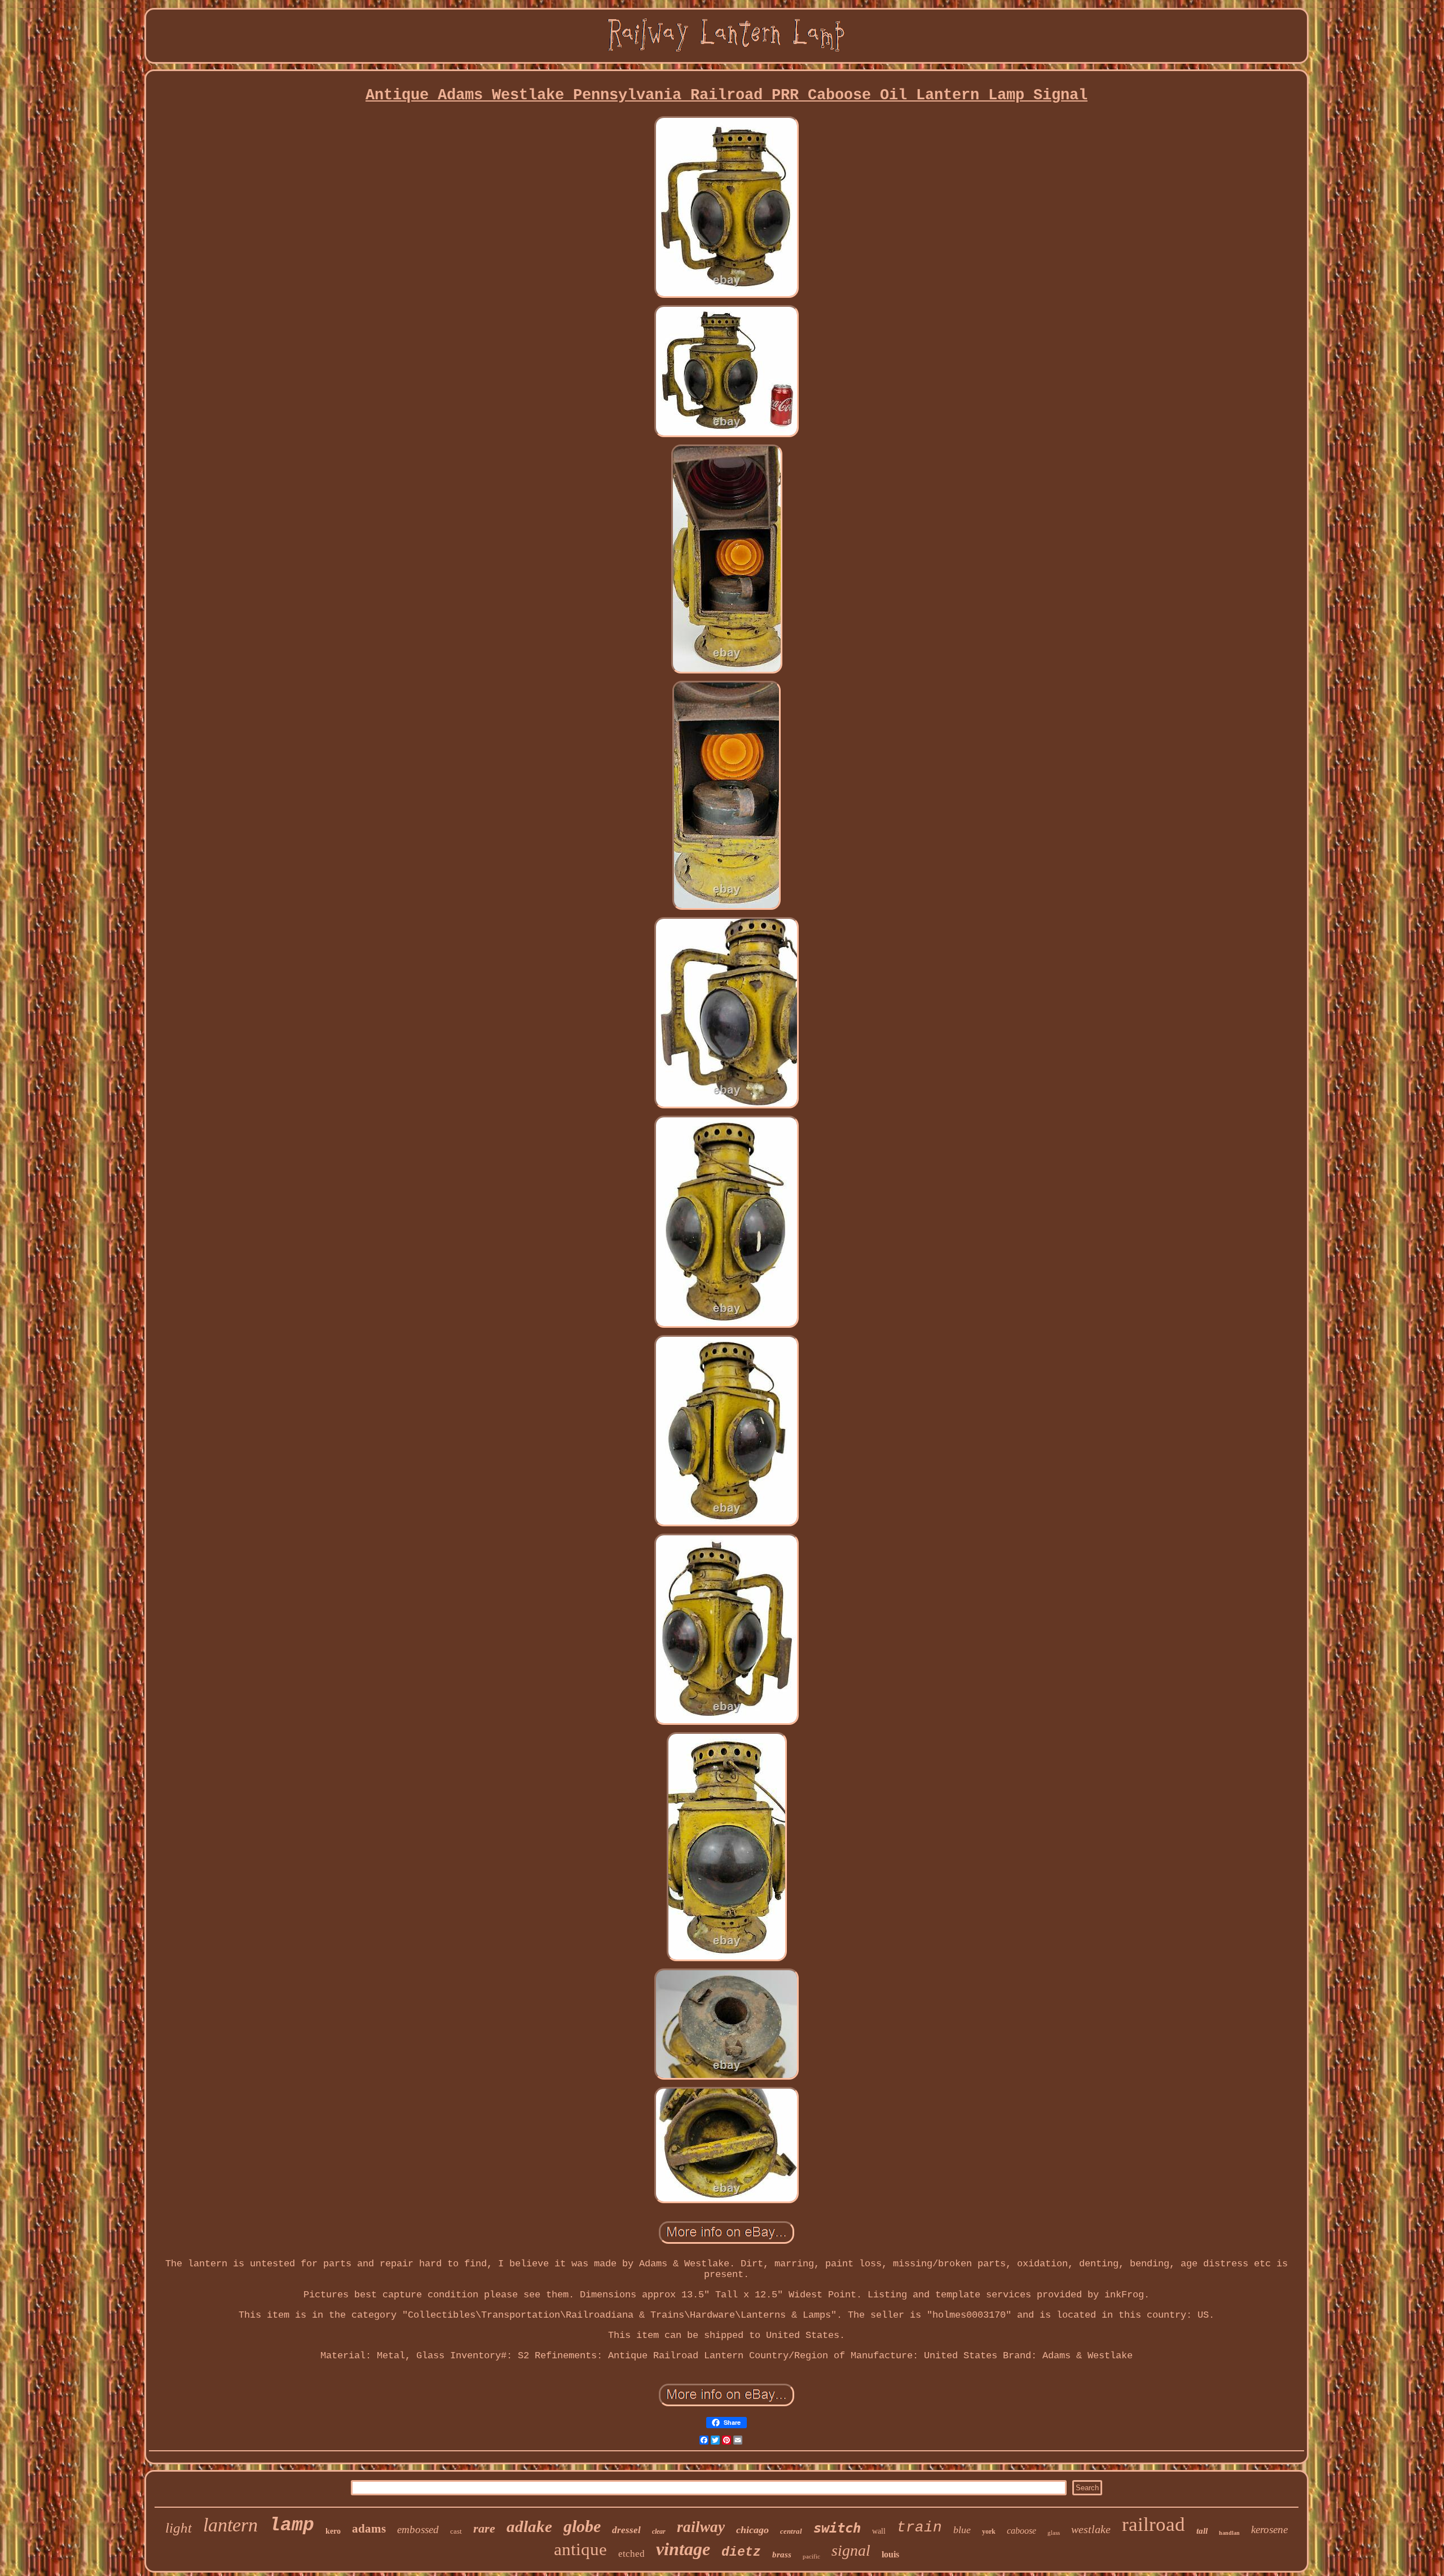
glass (1054, 2533)
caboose (1022, 2531)
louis (890, 2554)
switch (837, 2528)
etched (631, 2554)
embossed (418, 2529)
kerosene (1269, 2529)
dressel (626, 2530)
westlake (1091, 2529)
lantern (230, 2525)
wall (879, 2531)
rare (484, 2528)
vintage (683, 2549)
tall (1202, 2531)
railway (701, 2527)
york (989, 2531)
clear (659, 2531)
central (791, 2531)
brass (782, 2555)
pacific (811, 2556)
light (179, 2528)
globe (582, 2526)
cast (456, 2531)
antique (580, 2549)
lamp (292, 2526)
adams (369, 2529)
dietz (741, 2552)
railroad (1154, 2524)
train (919, 2527)
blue (962, 2530)
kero (333, 2531)
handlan (1229, 2533)
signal (851, 2550)
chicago (752, 2530)
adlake (529, 2526)
